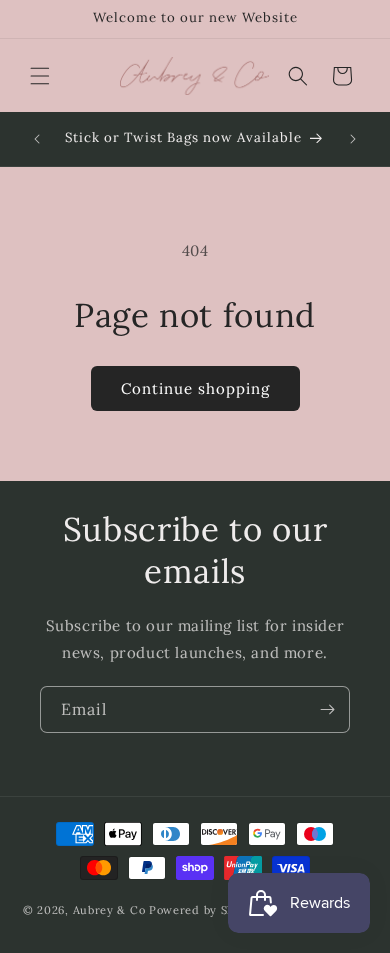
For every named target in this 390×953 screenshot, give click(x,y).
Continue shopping (195, 388)
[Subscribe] (327, 709)
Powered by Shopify (207, 910)
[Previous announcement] (37, 139)
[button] (40, 76)
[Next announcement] (353, 139)
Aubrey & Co (109, 910)
